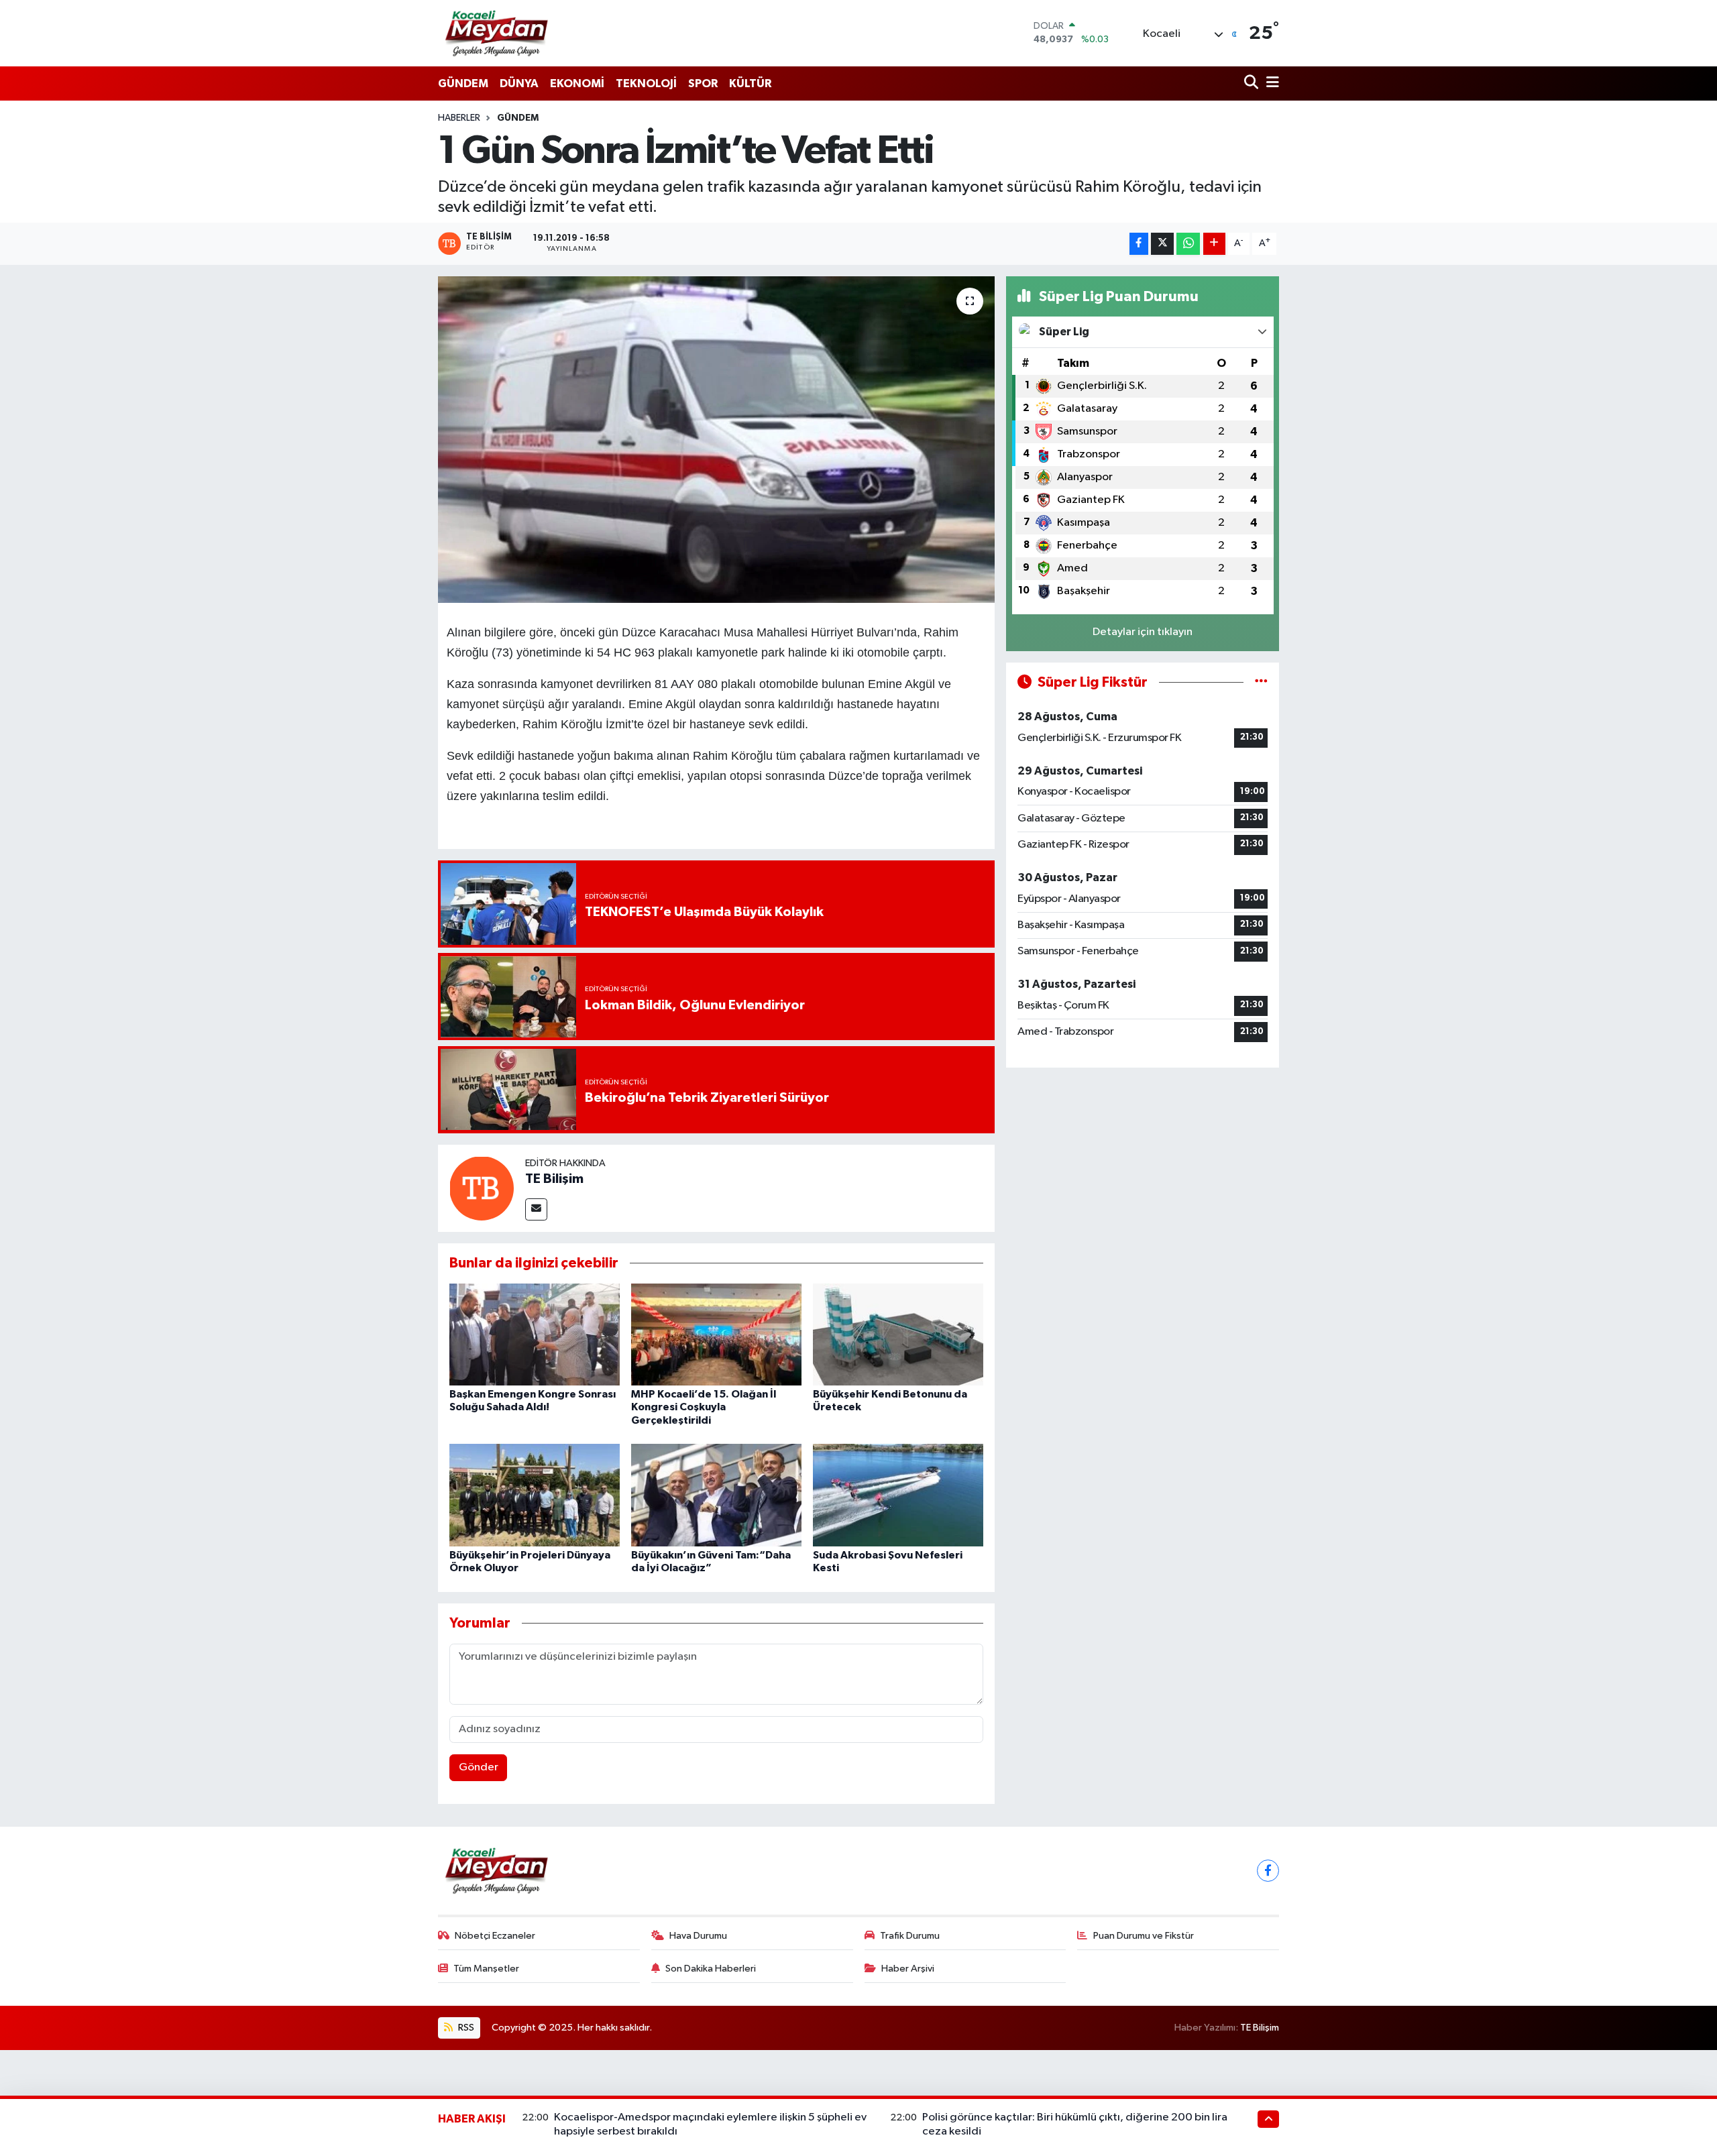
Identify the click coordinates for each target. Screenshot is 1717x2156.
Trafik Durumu (910, 1936)
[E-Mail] (536, 1209)
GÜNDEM (463, 83)
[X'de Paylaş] (1162, 244)
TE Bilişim (554, 1179)
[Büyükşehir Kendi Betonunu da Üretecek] (898, 1334)
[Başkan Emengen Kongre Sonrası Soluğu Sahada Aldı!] (535, 1334)
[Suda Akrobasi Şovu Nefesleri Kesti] (898, 1495)
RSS (465, 2028)
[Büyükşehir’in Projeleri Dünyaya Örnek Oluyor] (535, 1495)
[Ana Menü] (1270, 83)
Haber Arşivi (908, 1969)
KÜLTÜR (750, 83)
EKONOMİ (577, 83)
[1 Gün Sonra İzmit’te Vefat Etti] (717, 440)
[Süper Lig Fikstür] (1261, 682)
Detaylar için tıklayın (1143, 632)
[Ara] (1253, 83)
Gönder (479, 1767)
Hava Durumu (698, 1936)
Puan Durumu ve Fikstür (1144, 1936)
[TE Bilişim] (482, 1188)
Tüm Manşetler (486, 1969)
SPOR (703, 83)
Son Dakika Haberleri (711, 1969)
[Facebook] (1268, 1871)
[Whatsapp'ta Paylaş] (1188, 244)
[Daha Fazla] (1214, 244)
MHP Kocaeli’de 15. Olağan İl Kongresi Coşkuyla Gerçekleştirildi (704, 1407)
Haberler (459, 118)
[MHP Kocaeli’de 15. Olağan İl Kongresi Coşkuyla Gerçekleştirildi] (716, 1334)
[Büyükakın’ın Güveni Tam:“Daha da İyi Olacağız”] (716, 1495)
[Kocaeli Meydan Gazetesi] (497, 33)
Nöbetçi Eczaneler (495, 1936)
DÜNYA (519, 83)
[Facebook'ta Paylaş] (1139, 244)
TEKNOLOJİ (646, 83)
